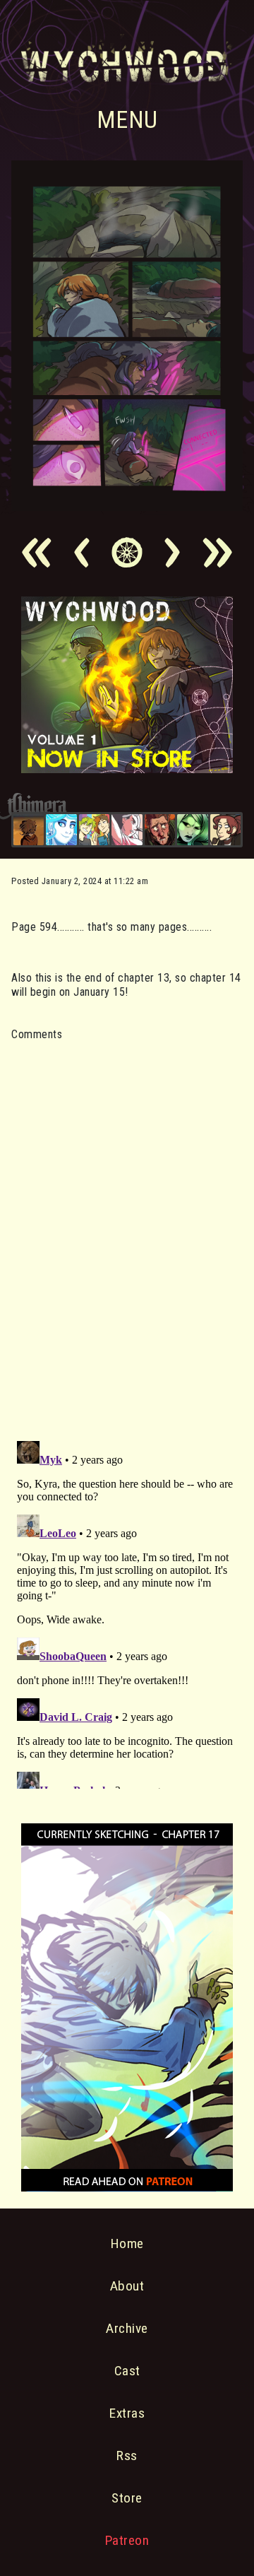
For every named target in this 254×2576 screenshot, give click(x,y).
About (127, 2286)
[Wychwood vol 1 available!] (127, 769)
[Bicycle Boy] (160, 829)
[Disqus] (127, 1233)
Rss (127, 2456)
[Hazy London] (94, 829)
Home (127, 2243)
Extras (127, 2413)
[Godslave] (127, 829)
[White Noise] (29, 829)
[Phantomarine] (61, 829)
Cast (127, 2371)
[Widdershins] (225, 829)
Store (127, 2498)
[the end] (192, 829)
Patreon (127, 2540)
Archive (127, 2328)
